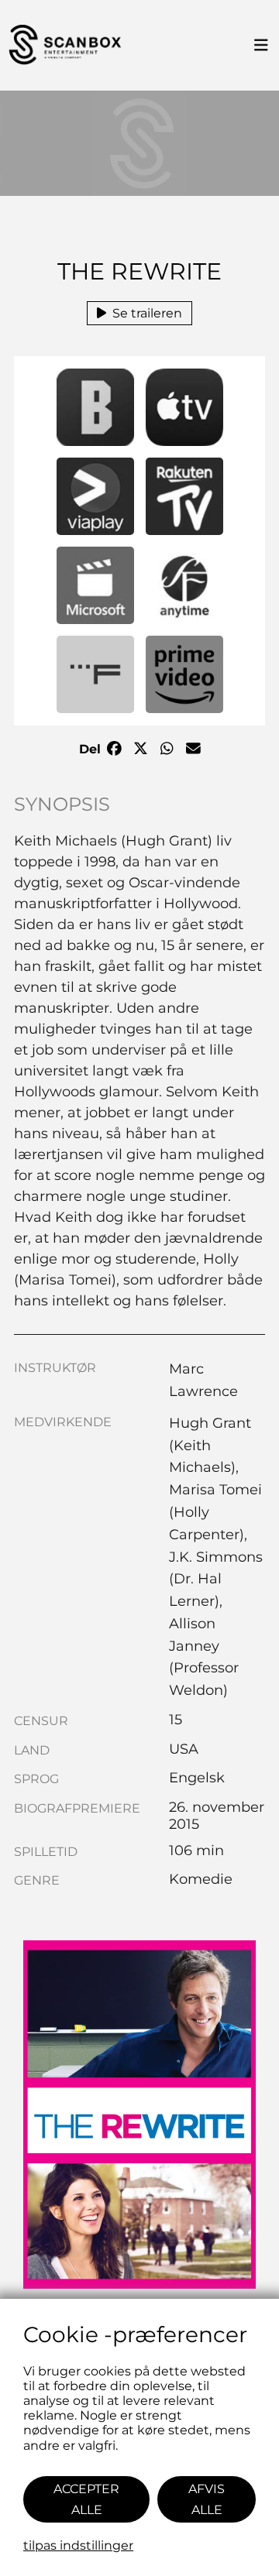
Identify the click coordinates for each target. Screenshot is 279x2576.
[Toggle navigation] (261, 46)
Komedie (201, 1879)
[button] (95, 407)
